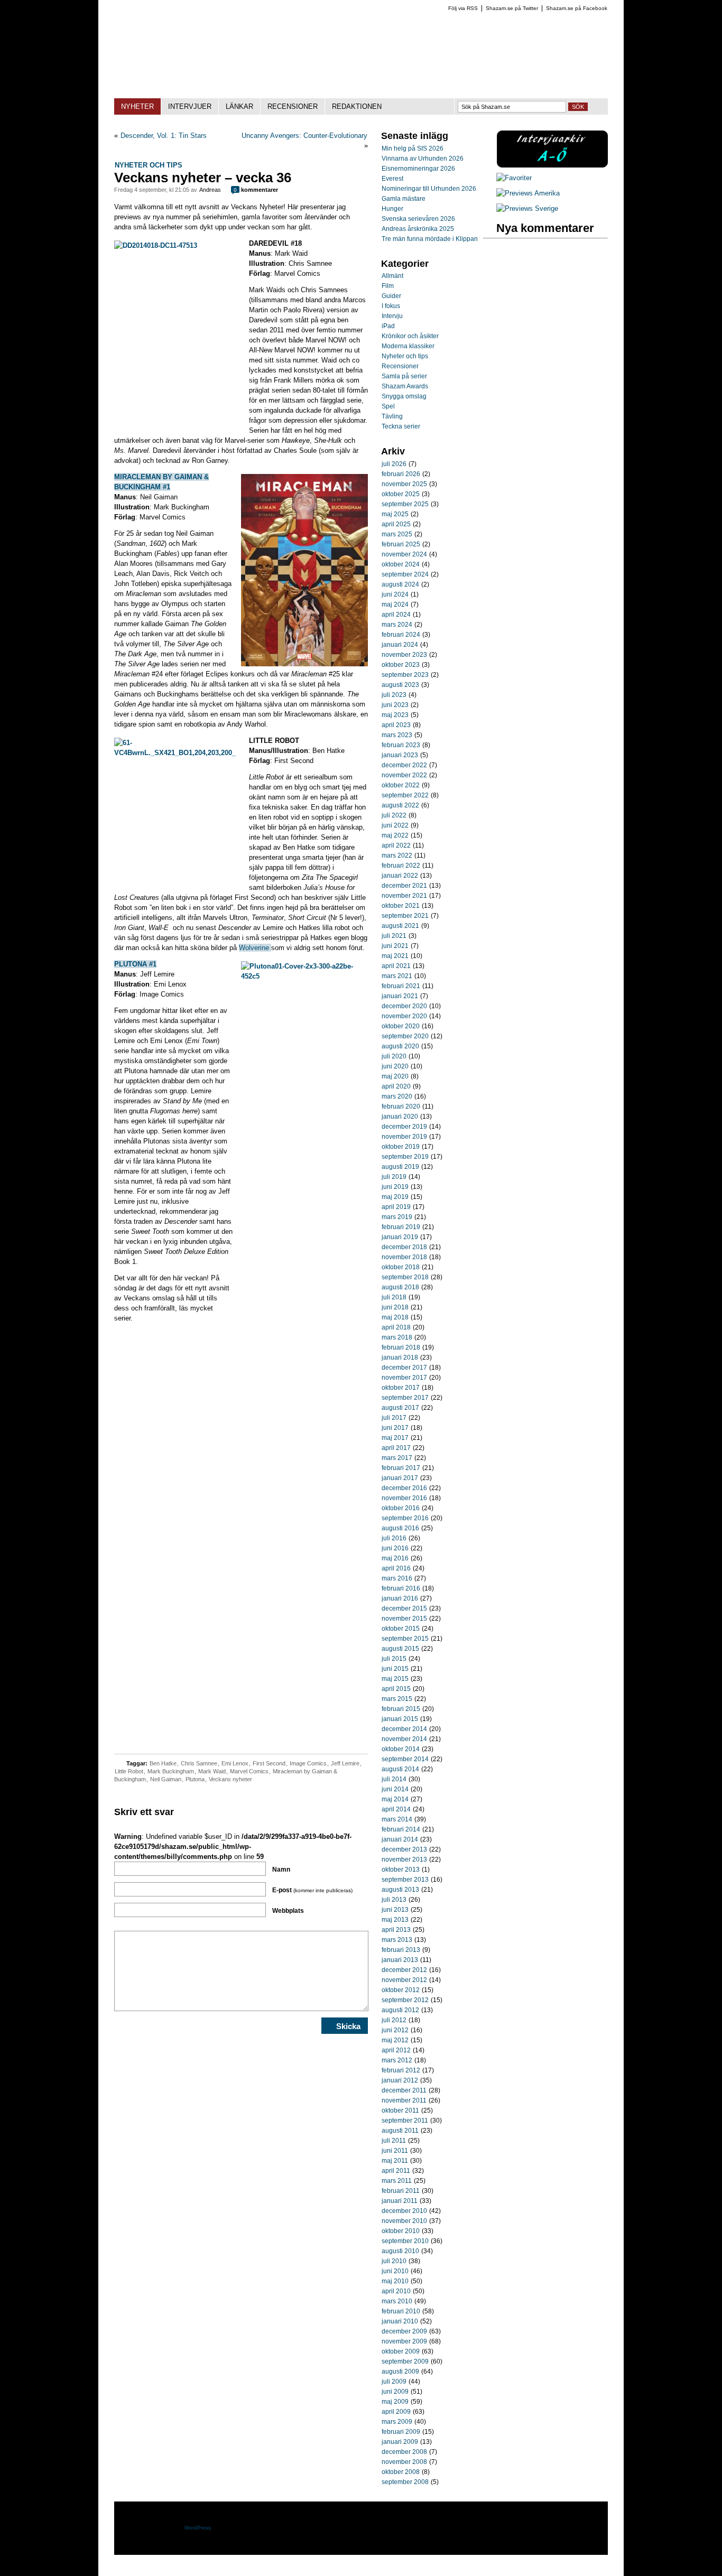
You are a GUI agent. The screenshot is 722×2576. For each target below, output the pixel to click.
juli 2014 (394, 1779)
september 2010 (405, 2241)
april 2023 (396, 725)
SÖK (578, 107)
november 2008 (404, 2462)
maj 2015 (395, 1679)
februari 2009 (401, 2432)
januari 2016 (400, 1598)
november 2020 (404, 1016)
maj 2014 (395, 1799)
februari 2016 (401, 1588)
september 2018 (405, 1277)
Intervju (392, 316)
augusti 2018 (400, 1287)
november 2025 (404, 484)
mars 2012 (397, 2060)
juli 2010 (394, 2261)
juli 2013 (394, 1900)
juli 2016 (394, 1538)
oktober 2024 (401, 564)
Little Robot (129, 1771)
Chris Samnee (199, 1763)
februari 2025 (401, 544)
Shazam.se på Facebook (577, 8)
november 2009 (404, 2341)
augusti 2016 (400, 1528)
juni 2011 (395, 2151)
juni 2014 (395, 1789)
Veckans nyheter (230, 1779)
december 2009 (404, 2331)
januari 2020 (400, 1117)
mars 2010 (397, 2301)
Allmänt (392, 276)
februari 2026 (401, 474)
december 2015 (404, 1608)
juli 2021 (394, 936)
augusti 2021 (400, 926)
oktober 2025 (401, 494)
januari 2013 (400, 1960)
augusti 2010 (400, 2251)
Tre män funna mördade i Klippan (430, 239)
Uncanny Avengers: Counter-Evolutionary (304, 136)
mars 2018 (397, 1337)
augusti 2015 (400, 1649)
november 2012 (404, 1980)
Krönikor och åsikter (410, 336)
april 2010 (396, 2291)
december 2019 (404, 1127)
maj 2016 (395, 1558)
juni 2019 (395, 1187)
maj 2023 (395, 715)
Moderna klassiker (408, 346)
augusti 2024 (400, 584)
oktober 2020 (401, 1026)
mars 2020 (397, 1096)
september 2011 (405, 2121)
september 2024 (405, 574)
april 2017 (396, 1448)
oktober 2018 (401, 1267)
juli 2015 (394, 1659)
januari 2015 (400, 1719)
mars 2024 (397, 625)
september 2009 (405, 2361)
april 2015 (396, 1689)
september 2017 (405, 1398)
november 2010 (404, 2221)
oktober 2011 (400, 2110)
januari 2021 (400, 996)
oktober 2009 (401, 2351)
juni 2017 (395, 1428)
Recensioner (400, 366)
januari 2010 (400, 2321)
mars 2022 (397, 855)
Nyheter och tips (149, 165)
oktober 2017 (401, 1388)
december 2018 (404, 1247)
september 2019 (405, 1157)
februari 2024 (401, 635)
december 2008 (404, 2452)
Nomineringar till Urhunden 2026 (429, 189)
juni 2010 (395, 2271)
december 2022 (404, 765)
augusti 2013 (400, 1890)
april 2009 (396, 2412)
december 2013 (404, 1849)
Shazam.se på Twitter (512, 8)
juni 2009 (395, 2392)
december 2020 (404, 1006)
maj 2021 (395, 956)
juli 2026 (394, 464)
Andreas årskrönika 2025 (418, 229)
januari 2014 (400, 1839)
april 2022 (396, 845)
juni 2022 (395, 825)
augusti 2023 (400, 685)
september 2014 (405, 1759)
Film (388, 286)
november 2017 (404, 1378)
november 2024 (404, 554)
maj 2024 (395, 605)
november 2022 (404, 775)
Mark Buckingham (171, 1771)
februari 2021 (401, 986)
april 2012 (396, 2050)
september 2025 (405, 504)
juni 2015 (395, 1669)
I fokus (391, 306)
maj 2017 (395, 1438)
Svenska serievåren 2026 (418, 219)
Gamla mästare (404, 199)
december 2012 (404, 1970)
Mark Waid (212, 1771)
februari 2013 (401, 1950)
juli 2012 (394, 2020)
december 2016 (404, 1488)
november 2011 (404, 2100)
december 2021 (404, 886)
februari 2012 (401, 2070)
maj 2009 (395, 2402)
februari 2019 (401, 1227)
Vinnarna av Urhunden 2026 (423, 159)
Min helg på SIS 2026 (413, 148)
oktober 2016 (401, 1508)
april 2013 (396, 1930)
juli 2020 (394, 1056)
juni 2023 (395, 705)
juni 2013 (395, 1910)
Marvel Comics (249, 1771)
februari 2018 (401, 1347)
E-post (312, 1890)
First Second (269, 1763)
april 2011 (396, 2171)
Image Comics (308, 1763)
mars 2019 (397, 1217)
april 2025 (396, 524)
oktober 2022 (401, 785)
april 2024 (396, 615)
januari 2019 (400, 1237)
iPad (388, 326)
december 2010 (404, 2211)
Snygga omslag (404, 396)
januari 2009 (400, 2442)
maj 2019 (395, 1197)
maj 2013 (395, 1920)
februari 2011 (401, 2191)
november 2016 (404, 1498)
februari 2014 (401, 1829)
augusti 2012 (400, 2010)
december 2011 (404, 2090)
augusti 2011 (400, 2131)
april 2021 (396, 966)
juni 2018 (395, 1307)
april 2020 (396, 1086)
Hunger (392, 209)
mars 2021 (397, 976)
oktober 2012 (401, 1990)
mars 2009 (397, 2422)
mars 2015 (397, 1699)
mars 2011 (397, 2181)
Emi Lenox (235, 1763)
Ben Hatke (163, 1763)
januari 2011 (400, 2201)
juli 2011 (394, 2141)
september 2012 (405, 2000)
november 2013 (404, 1859)
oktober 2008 (401, 2472)
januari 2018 (400, 1357)
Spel (388, 406)
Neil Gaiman (166, 1779)
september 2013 (405, 1880)
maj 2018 (395, 1317)
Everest (392, 179)
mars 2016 (397, 1578)
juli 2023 (394, 695)
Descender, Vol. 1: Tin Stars (164, 136)
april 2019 (396, 1207)
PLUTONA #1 (135, 964)
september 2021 (405, 916)
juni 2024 (395, 594)
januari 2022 (400, 876)
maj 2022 (395, 835)
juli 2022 (394, 815)
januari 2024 (400, 645)
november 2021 (404, 896)
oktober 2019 (401, 1147)
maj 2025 (395, 514)
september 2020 (405, 1036)
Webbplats (288, 1911)
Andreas (210, 190)
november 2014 (404, 1739)
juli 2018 (394, 1297)
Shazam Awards (405, 386)
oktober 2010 (401, 2231)
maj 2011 (395, 2161)
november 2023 (404, 655)
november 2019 (404, 1137)
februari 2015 (401, 1709)
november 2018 (404, 1257)
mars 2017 (397, 1458)
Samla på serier (404, 376)
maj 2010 (395, 2281)
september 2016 (405, 1518)
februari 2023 (401, 745)
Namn (281, 1870)
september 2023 (405, 675)
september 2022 (405, 795)
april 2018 (396, 1327)
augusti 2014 (400, 1769)
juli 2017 (394, 1418)
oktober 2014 (401, 1749)
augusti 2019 (400, 1167)
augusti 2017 (400, 1408)
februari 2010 (401, 2311)
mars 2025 (397, 534)
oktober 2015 (401, 1629)
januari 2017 (400, 1478)
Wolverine (255, 948)
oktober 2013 (401, 1870)
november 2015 (404, 1619)
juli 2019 (394, 1177)
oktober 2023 (401, 665)
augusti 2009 (400, 2372)
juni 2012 (395, 2030)
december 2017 (404, 1368)
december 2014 (404, 1729)
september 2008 (405, 2482)
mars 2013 (397, 1940)
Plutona (195, 1779)
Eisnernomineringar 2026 (418, 169)
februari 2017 (401, 1468)
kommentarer (256, 190)
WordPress (198, 2528)
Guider (391, 296)
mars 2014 (397, 1819)
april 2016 (396, 1568)
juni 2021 (395, 946)
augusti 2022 (400, 805)
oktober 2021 (401, 906)
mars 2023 (397, 735)
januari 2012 (400, 2080)
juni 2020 (395, 1066)
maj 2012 (395, 2040)
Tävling (392, 416)
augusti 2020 (400, 1046)
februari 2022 (401, 866)
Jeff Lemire (345, 1763)
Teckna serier (401, 426)
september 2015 (405, 1639)
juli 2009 (394, 2382)
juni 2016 (395, 1548)
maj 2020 (395, 1076)
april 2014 (396, 1809)
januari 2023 (400, 755)
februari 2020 (401, 1106)
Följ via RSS (463, 8)
